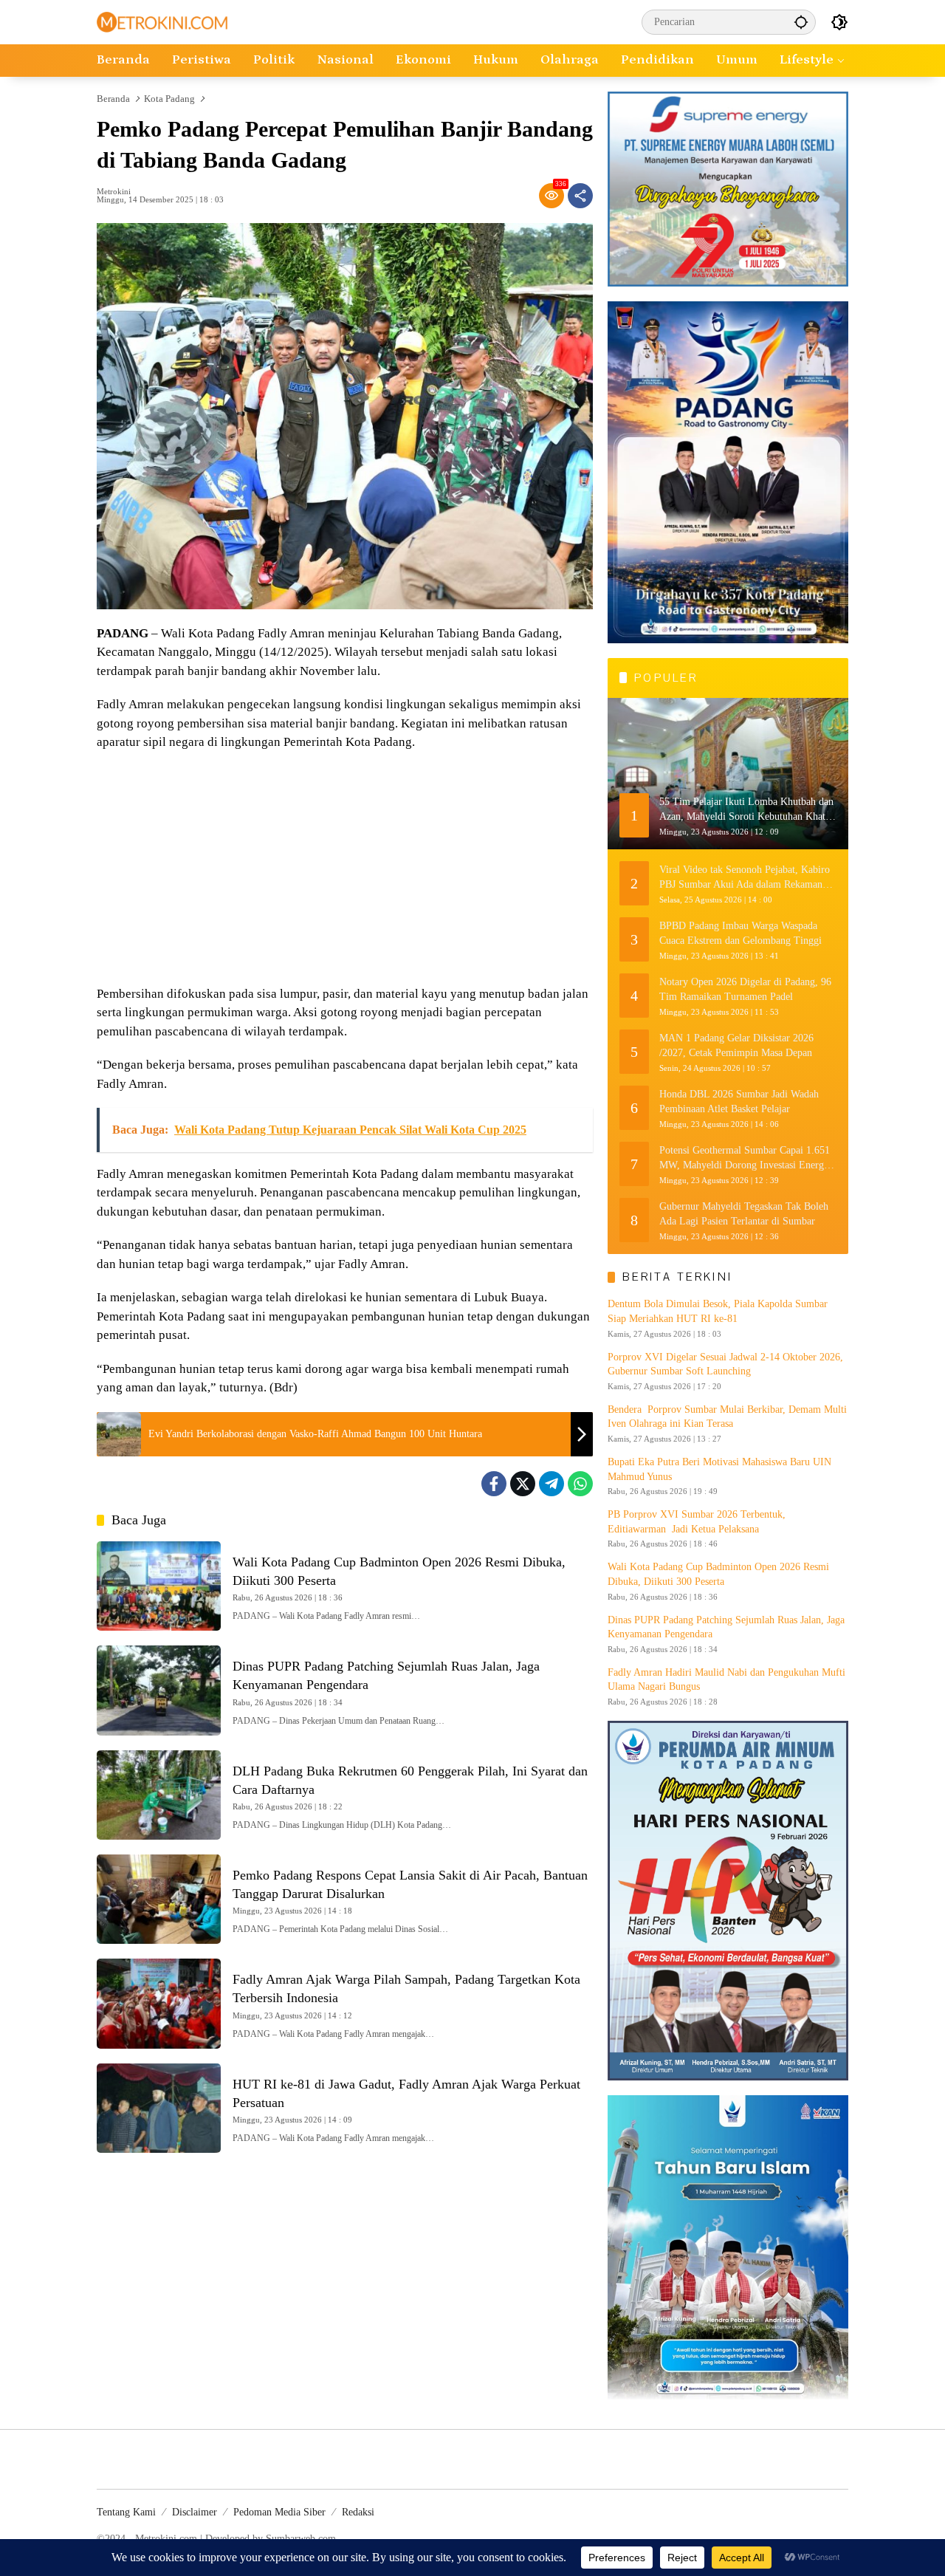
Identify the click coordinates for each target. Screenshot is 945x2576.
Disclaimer (195, 2512)
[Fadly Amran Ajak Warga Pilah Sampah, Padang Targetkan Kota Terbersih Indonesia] (159, 2003)
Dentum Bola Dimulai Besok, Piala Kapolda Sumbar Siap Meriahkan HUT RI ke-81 (718, 1311)
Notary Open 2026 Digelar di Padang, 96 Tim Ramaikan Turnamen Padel (745, 989)
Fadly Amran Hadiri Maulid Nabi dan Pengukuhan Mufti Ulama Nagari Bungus (726, 1680)
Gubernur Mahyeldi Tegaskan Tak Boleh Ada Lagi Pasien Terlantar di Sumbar (744, 1214)
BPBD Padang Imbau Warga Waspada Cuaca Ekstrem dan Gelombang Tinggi (740, 933)
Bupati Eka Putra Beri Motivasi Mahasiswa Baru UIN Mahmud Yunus (719, 1469)
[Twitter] (523, 1484)
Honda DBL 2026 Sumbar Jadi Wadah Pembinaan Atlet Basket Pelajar (739, 1102)
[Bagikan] (580, 196)
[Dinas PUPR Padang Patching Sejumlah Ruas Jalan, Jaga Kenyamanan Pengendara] (159, 1690)
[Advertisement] (345, 870)
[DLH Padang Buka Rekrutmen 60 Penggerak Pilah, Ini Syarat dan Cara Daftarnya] (159, 1795)
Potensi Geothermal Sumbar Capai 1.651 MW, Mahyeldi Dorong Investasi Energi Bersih (745, 1158)
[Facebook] (494, 1484)
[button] (801, 22)
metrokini (114, 192)
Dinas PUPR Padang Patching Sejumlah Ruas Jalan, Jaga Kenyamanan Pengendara (726, 1627)
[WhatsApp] (580, 1484)
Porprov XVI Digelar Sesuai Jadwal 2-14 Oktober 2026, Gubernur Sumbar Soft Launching (725, 1364)
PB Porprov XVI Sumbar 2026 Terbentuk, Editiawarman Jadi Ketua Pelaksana (697, 1522)
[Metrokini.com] (162, 21)
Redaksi (358, 2512)
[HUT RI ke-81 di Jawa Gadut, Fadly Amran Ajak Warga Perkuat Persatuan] (159, 2108)
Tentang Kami (126, 2512)
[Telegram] (551, 1484)
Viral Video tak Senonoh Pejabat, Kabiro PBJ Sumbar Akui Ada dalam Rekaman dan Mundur (745, 878)
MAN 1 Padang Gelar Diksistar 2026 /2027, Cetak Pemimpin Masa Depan (736, 1045)
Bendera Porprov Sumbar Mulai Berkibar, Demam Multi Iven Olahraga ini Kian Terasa (727, 1417)
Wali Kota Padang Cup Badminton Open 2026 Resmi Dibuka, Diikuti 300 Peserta (718, 1574)
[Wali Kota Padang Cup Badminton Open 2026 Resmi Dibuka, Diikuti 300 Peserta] (159, 1586)
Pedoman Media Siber (279, 2512)
